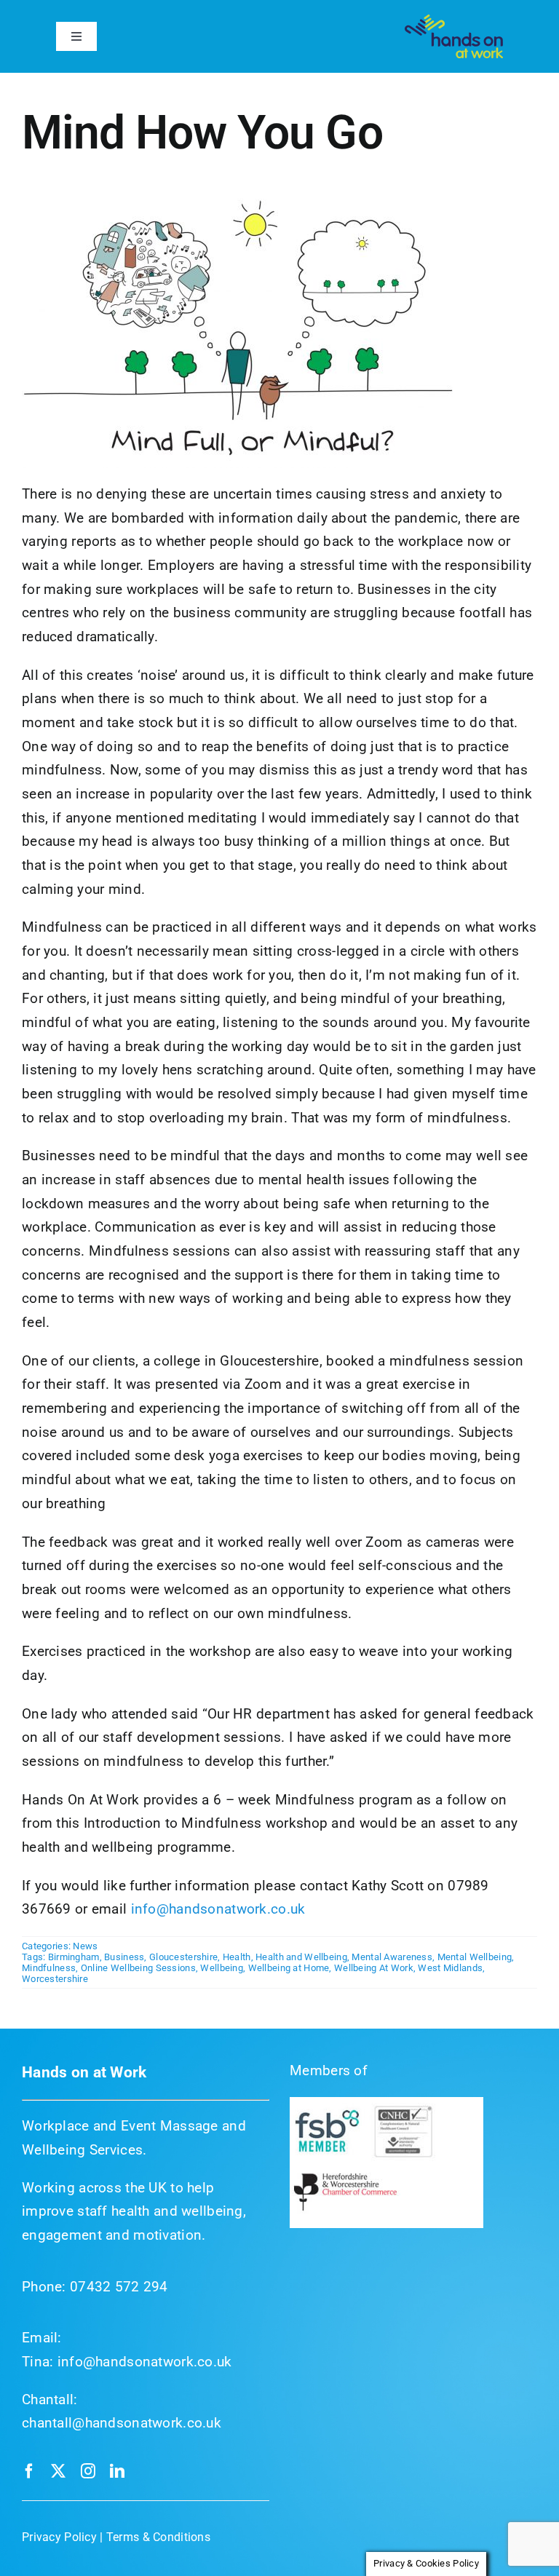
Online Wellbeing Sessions (138, 1968)
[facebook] (29, 2471)
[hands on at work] (454, 21)
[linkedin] (117, 2471)
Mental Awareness (392, 1957)
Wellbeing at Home (289, 1968)
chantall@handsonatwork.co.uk (122, 2423)
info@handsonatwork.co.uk (218, 1909)
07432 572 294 (119, 2287)
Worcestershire (55, 1979)
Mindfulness (49, 1968)
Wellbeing (222, 1968)
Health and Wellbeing (301, 1957)
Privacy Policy (59, 2537)
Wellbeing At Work (374, 1968)
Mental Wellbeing (475, 1957)
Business (124, 1957)
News (85, 1946)
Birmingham (74, 1957)
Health (237, 1957)
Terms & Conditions (158, 2537)
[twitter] (58, 2471)
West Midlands (450, 1968)
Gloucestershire (183, 1957)
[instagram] (88, 2471)
